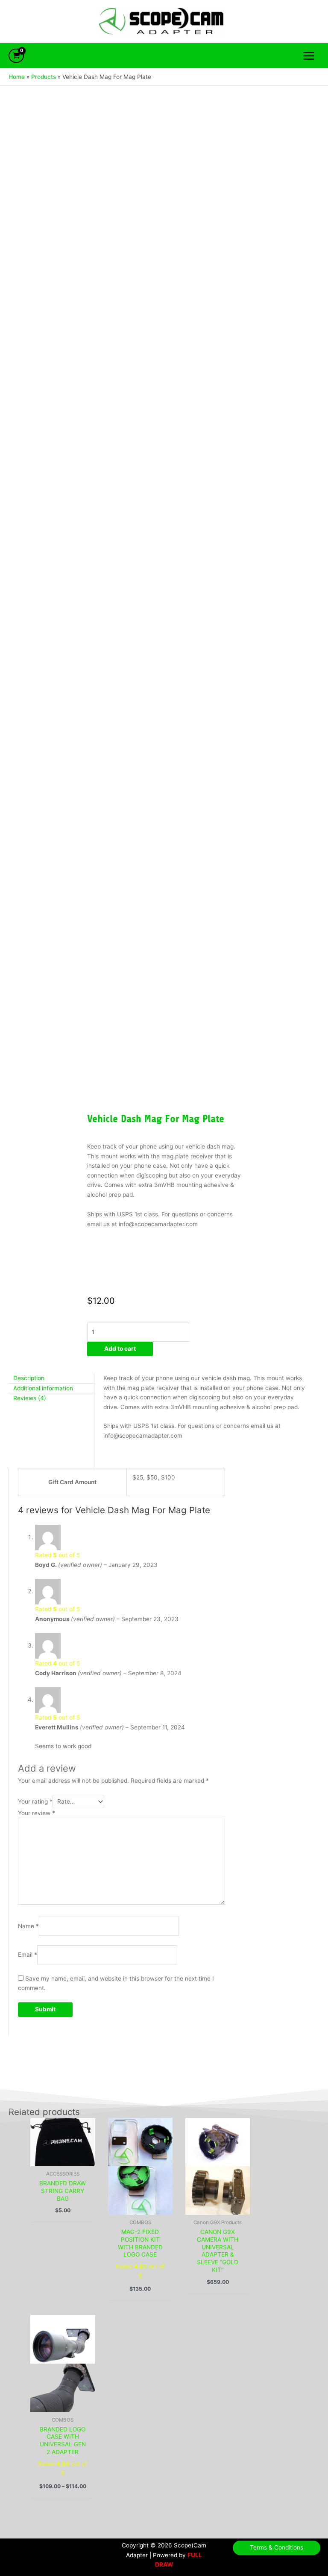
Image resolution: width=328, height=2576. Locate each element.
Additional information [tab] (43, 1388)
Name (28, 1926)
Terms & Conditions (277, 2547)
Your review (37, 1813)
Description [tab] (29, 1378)
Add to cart (120, 1349)
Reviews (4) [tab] (30, 1398)
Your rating (35, 1801)
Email (28, 1955)
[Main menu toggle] (309, 56)
